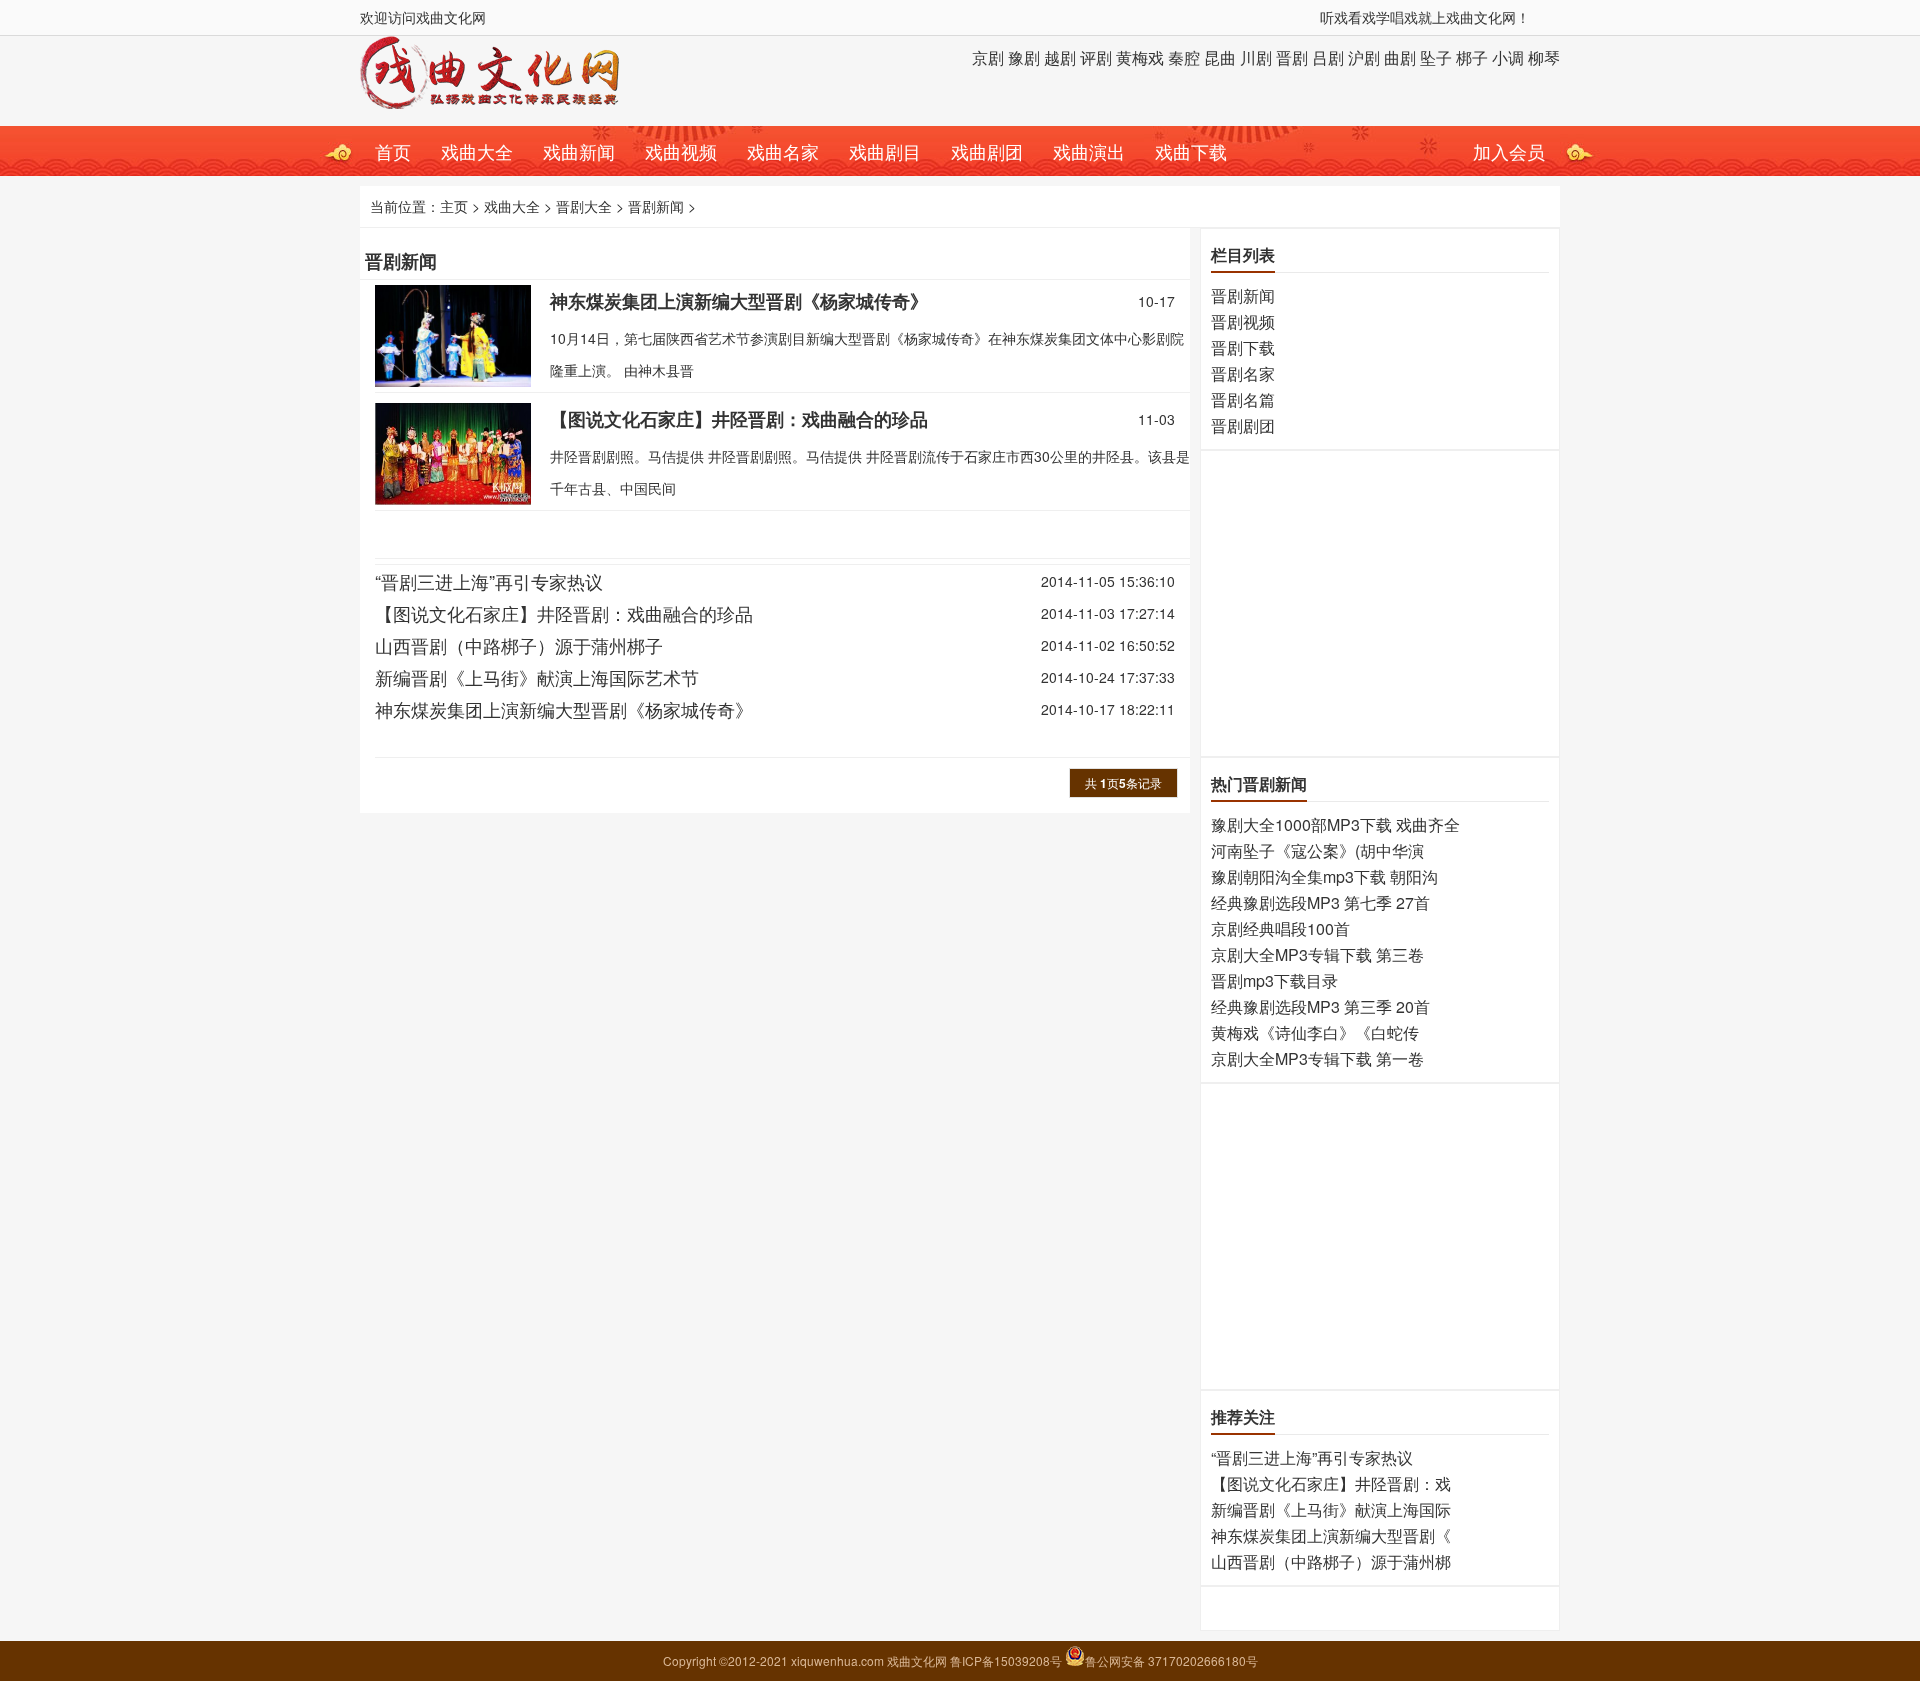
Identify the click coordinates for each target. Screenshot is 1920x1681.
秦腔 (1184, 57)
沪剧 (1364, 57)
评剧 (1096, 57)
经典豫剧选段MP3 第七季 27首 (1320, 902)
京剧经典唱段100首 (1280, 928)
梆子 (1472, 57)
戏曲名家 (783, 151)
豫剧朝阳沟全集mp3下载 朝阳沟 (1324, 876)
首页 (393, 151)
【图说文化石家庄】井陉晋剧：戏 (1331, 1483)
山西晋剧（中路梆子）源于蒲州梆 (1331, 1561)
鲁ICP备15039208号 (1007, 1660)
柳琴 (1544, 57)
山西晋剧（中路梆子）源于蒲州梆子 (519, 645)
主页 (454, 206)
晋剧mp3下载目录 (1274, 980)
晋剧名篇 (1243, 399)
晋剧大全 (584, 206)
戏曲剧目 (885, 151)
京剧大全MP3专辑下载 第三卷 (1317, 954)
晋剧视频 (1243, 321)
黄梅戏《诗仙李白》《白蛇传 (1315, 1032)
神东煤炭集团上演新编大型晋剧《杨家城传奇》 (739, 301)
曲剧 (1400, 57)
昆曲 (1220, 57)
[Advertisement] (1379, 601)
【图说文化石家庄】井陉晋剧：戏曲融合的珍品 (739, 419)
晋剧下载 (1243, 347)
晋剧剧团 (1243, 425)
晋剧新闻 (656, 206)
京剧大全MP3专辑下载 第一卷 (1317, 1058)
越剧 (1060, 57)
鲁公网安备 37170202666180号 (1171, 1660)
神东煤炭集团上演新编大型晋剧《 (1331, 1535)
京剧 (988, 57)
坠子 (1436, 57)
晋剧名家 (1243, 373)
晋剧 (1292, 57)
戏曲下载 (1191, 151)
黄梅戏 (1140, 57)
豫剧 (1024, 57)
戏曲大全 (477, 151)
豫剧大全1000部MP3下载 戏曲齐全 (1335, 824)
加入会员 (1509, 151)
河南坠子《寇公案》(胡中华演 (1317, 850)
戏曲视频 (681, 151)
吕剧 (1328, 57)
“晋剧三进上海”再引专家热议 (489, 581)
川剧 (1256, 57)
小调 (1508, 57)
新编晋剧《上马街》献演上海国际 (1331, 1509)
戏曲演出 (1089, 151)
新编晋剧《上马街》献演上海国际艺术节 (537, 677)
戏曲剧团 (987, 151)
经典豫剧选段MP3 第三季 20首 (1320, 1006)
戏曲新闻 (579, 151)
